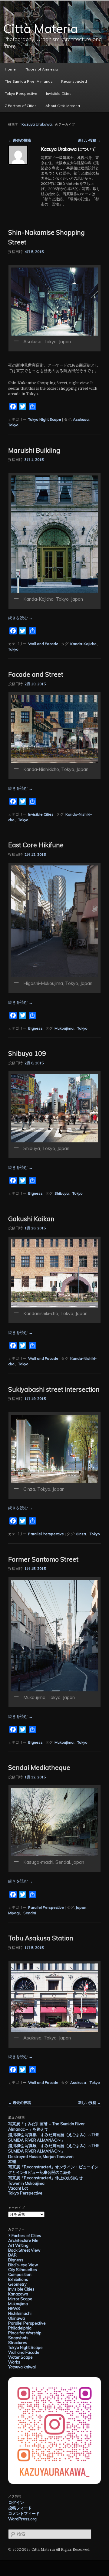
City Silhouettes (23, 2270)
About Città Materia (63, 106)
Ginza (81, 1534)
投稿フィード (20, 2508)
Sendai (30, 1913)
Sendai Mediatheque (39, 1767)
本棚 (12, 2161)
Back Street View (24, 2250)
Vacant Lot (18, 2188)
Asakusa (81, 419)
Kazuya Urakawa (37, 124)
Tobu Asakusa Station (41, 1938)
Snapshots (18, 2338)
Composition (20, 2274)
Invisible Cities (59, 93)
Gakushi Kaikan (31, 1219)
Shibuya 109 (27, 1053)
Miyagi (14, 1913)
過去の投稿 (20, 140)
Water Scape (20, 2357)
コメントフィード (24, 2513)
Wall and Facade (43, 644)
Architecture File (23, 2240)
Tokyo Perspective (21, 93)
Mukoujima (64, 1028)
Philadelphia (20, 2328)
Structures (18, 2343)
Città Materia (41, 29)
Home (10, 69)
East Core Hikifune (36, 845)
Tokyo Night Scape (45, 419)
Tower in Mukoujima (26, 2183)
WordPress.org (22, 2519)
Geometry (17, 2284)
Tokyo (13, 425)
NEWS (14, 2308)
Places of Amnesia (41, 69)
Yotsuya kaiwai (22, 2367)
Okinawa (17, 2318)
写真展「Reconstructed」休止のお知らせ (45, 2178)
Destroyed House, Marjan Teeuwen (41, 2156)
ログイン (16, 2502)
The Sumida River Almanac (29, 81)
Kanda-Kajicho (83, 644)
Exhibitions (18, 2279)
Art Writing (18, 2245)
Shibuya (62, 1193)
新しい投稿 (89, 140)
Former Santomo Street (43, 1559)
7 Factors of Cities (21, 106)
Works (14, 2362)
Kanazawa (18, 2294)
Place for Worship (25, 2333)
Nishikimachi (20, 2313)
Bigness (35, 1028)
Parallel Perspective (46, 1534)
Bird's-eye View (23, 2265)
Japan (81, 1907)
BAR (12, 2255)
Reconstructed (74, 81)
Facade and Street (36, 674)
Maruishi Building (34, 450)
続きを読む (20, 618)
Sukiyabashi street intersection (54, 1389)
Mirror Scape (20, 2299)
